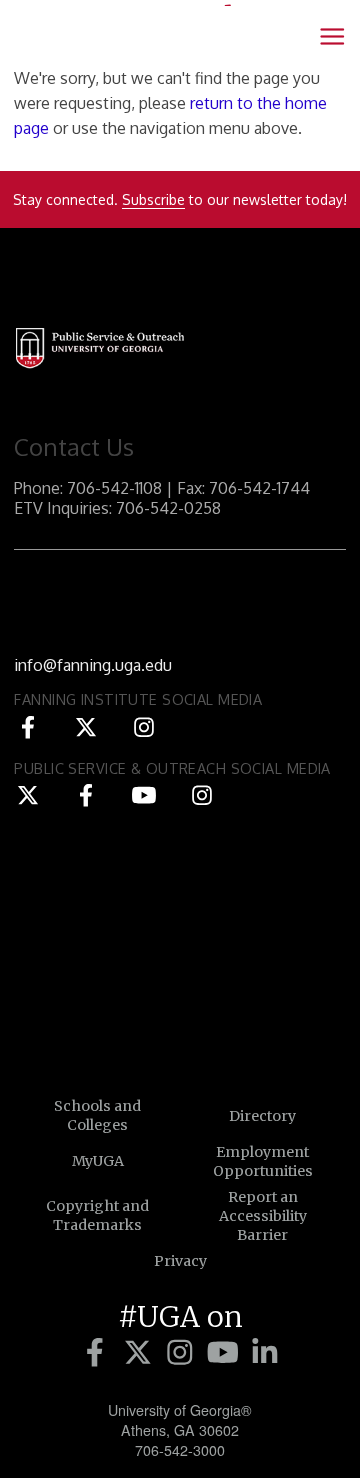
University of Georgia (180, 971)
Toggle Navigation (332, 36)
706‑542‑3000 (180, 1450)
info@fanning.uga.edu (93, 665)
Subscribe (153, 199)
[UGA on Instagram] (183, 1353)
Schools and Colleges (97, 1115)
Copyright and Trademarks (97, 1215)
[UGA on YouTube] (226, 1353)
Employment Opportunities (263, 1161)
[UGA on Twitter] (141, 1353)
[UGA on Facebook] (98, 1353)
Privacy (180, 1261)
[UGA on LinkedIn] (265, 1353)
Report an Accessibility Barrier (263, 1216)
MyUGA (98, 1161)
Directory (262, 1116)
